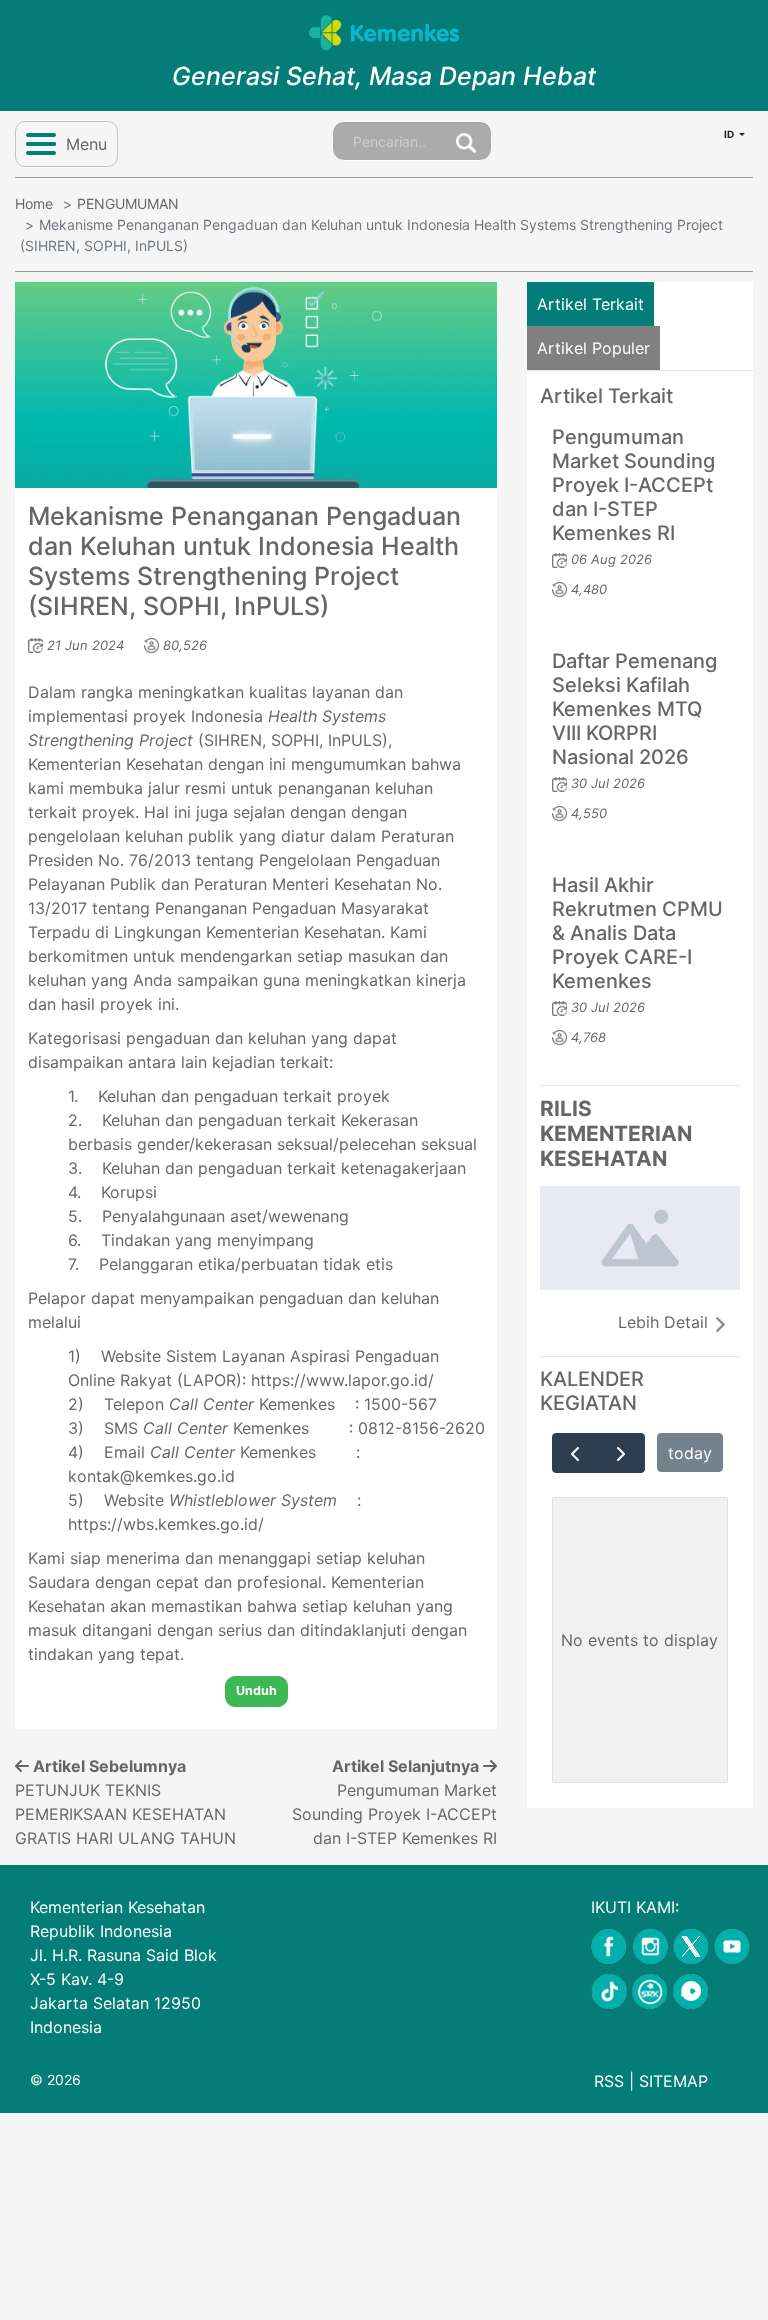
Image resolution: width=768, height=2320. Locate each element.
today (690, 1453)
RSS (609, 2081)
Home (34, 203)
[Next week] (621, 1453)
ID (730, 134)
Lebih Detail (665, 1322)
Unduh (256, 1690)
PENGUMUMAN (128, 203)
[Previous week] (575, 1453)
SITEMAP (673, 2081)
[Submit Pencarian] (466, 141)
